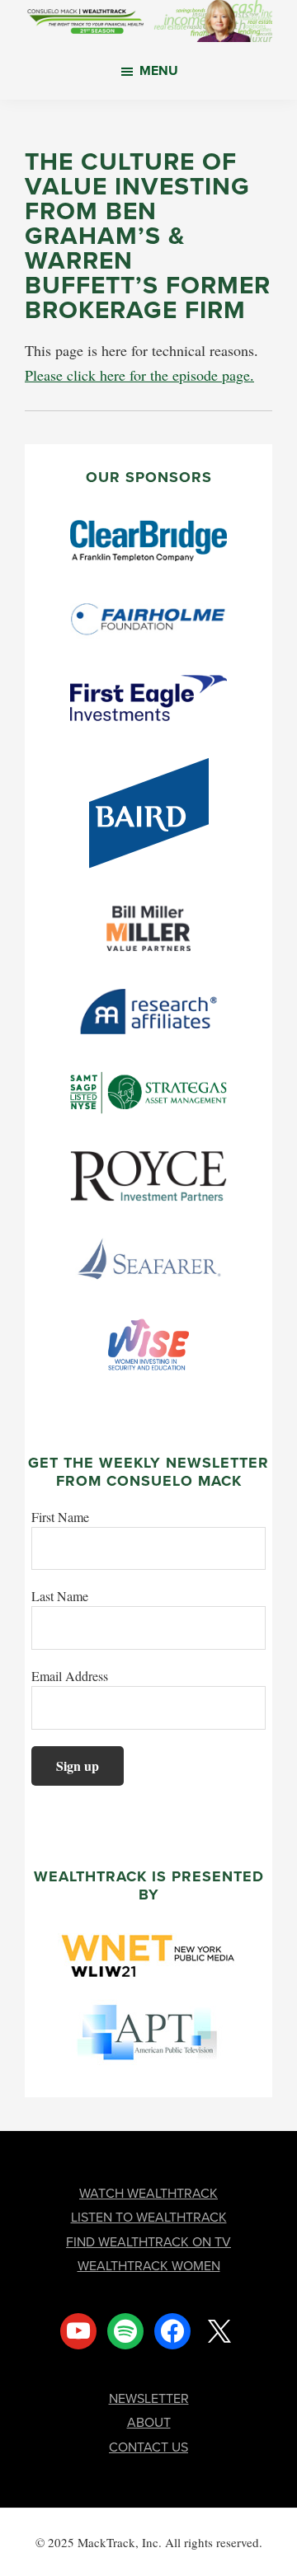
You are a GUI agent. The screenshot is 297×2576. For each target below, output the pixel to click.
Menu (159, 70)
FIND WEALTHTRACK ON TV (148, 2242)
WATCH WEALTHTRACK (148, 2193)
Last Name (60, 1596)
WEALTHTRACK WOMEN (149, 2266)
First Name (60, 1517)
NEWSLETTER (149, 2398)
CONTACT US (148, 2447)
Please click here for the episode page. (139, 375)
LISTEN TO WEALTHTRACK (149, 2217)
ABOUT (149, 2422)
